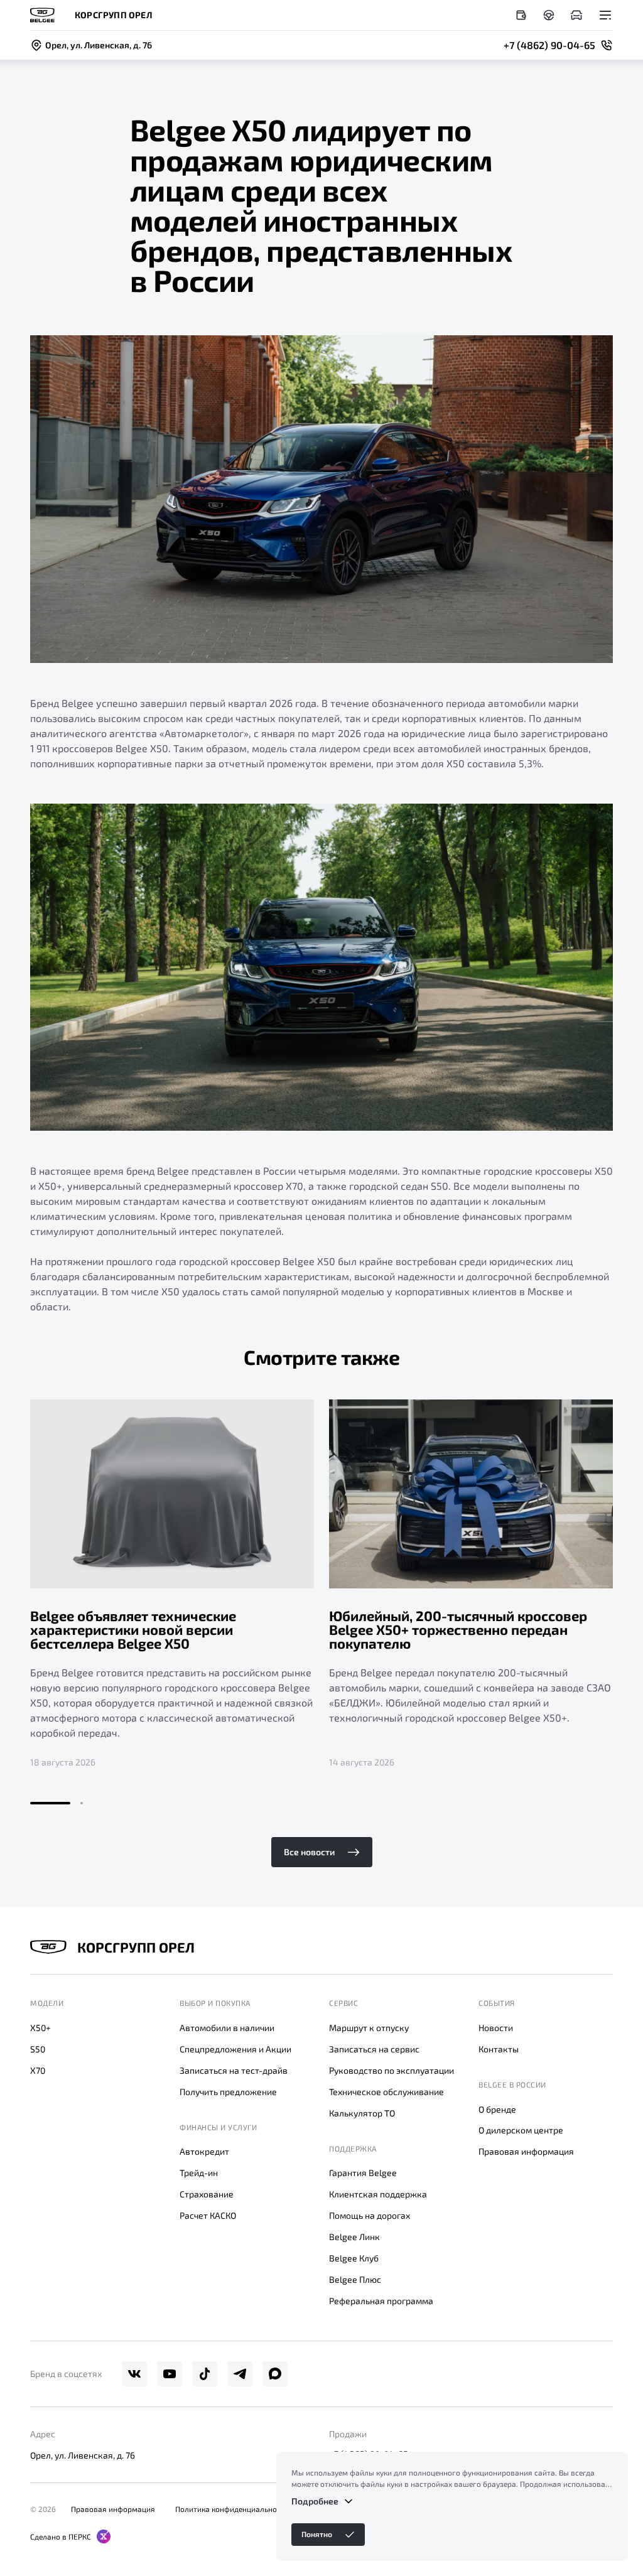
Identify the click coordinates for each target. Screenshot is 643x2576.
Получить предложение (228, 2092)
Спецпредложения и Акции (235, 2049)
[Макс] (275, 2374)
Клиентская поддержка (378, 2194)
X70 (38, 2070)
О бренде (497, 2109)
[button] (50, 1803)
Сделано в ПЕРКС (61, 2536)
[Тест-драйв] (549, 15)
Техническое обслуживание (386, 2092)
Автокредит (204, 2151)
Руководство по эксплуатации (392, 2070)
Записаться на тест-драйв (234, 2070)
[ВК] (134, 2374)
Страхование (207, 2194)
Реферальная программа (381, 2301)
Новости (496, 2028)
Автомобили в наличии (227, 2028)
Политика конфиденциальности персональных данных (273, 2509)
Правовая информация (526, 2151)
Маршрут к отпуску (369, 2028)
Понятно (317, 2534)
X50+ (41, 2028)
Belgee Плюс (355, 2279)
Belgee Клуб (354, 2258)
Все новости (309, 1852)
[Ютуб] (170, 2374)
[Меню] (605, 15)
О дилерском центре (521, 2130)
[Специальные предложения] (521, 15)
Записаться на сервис (374, 2049)
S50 (38, 2049)
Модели (47, 2003)
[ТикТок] (205, 2374)
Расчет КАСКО (208, 2215)
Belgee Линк (354, 2237)
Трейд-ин (199, 2173)
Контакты (499, 2049)
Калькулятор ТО (362, 2113)
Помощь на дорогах (370, 2215)
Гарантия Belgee (363, 2173)
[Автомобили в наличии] (576, 15)
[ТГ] (240, 2374)
